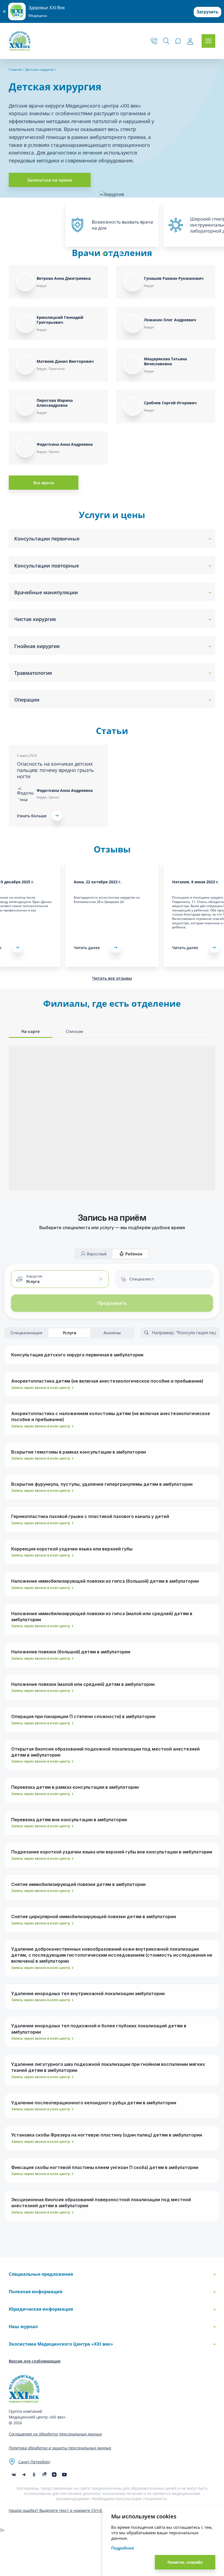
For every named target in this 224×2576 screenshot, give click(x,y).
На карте (31, 1031)
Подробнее (123, 2548)
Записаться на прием (50, 180)
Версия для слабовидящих (35, 2361)
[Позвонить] (154, 41)
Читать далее (87, 948)
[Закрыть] (4, 11)
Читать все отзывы (112, 978)
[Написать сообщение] (178, 41)
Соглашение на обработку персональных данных (55, 2434)
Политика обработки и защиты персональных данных (60, 2448)
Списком (74, 1031)
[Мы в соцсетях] (34, 2475)
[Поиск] (166, 41)
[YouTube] (64, 2475)
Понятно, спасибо (185, 2562)
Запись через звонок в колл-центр (41, 1388)
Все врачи (44, 483)
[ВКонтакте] (14, 2475)
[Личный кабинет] (190, 41)
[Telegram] (24, 2475)
